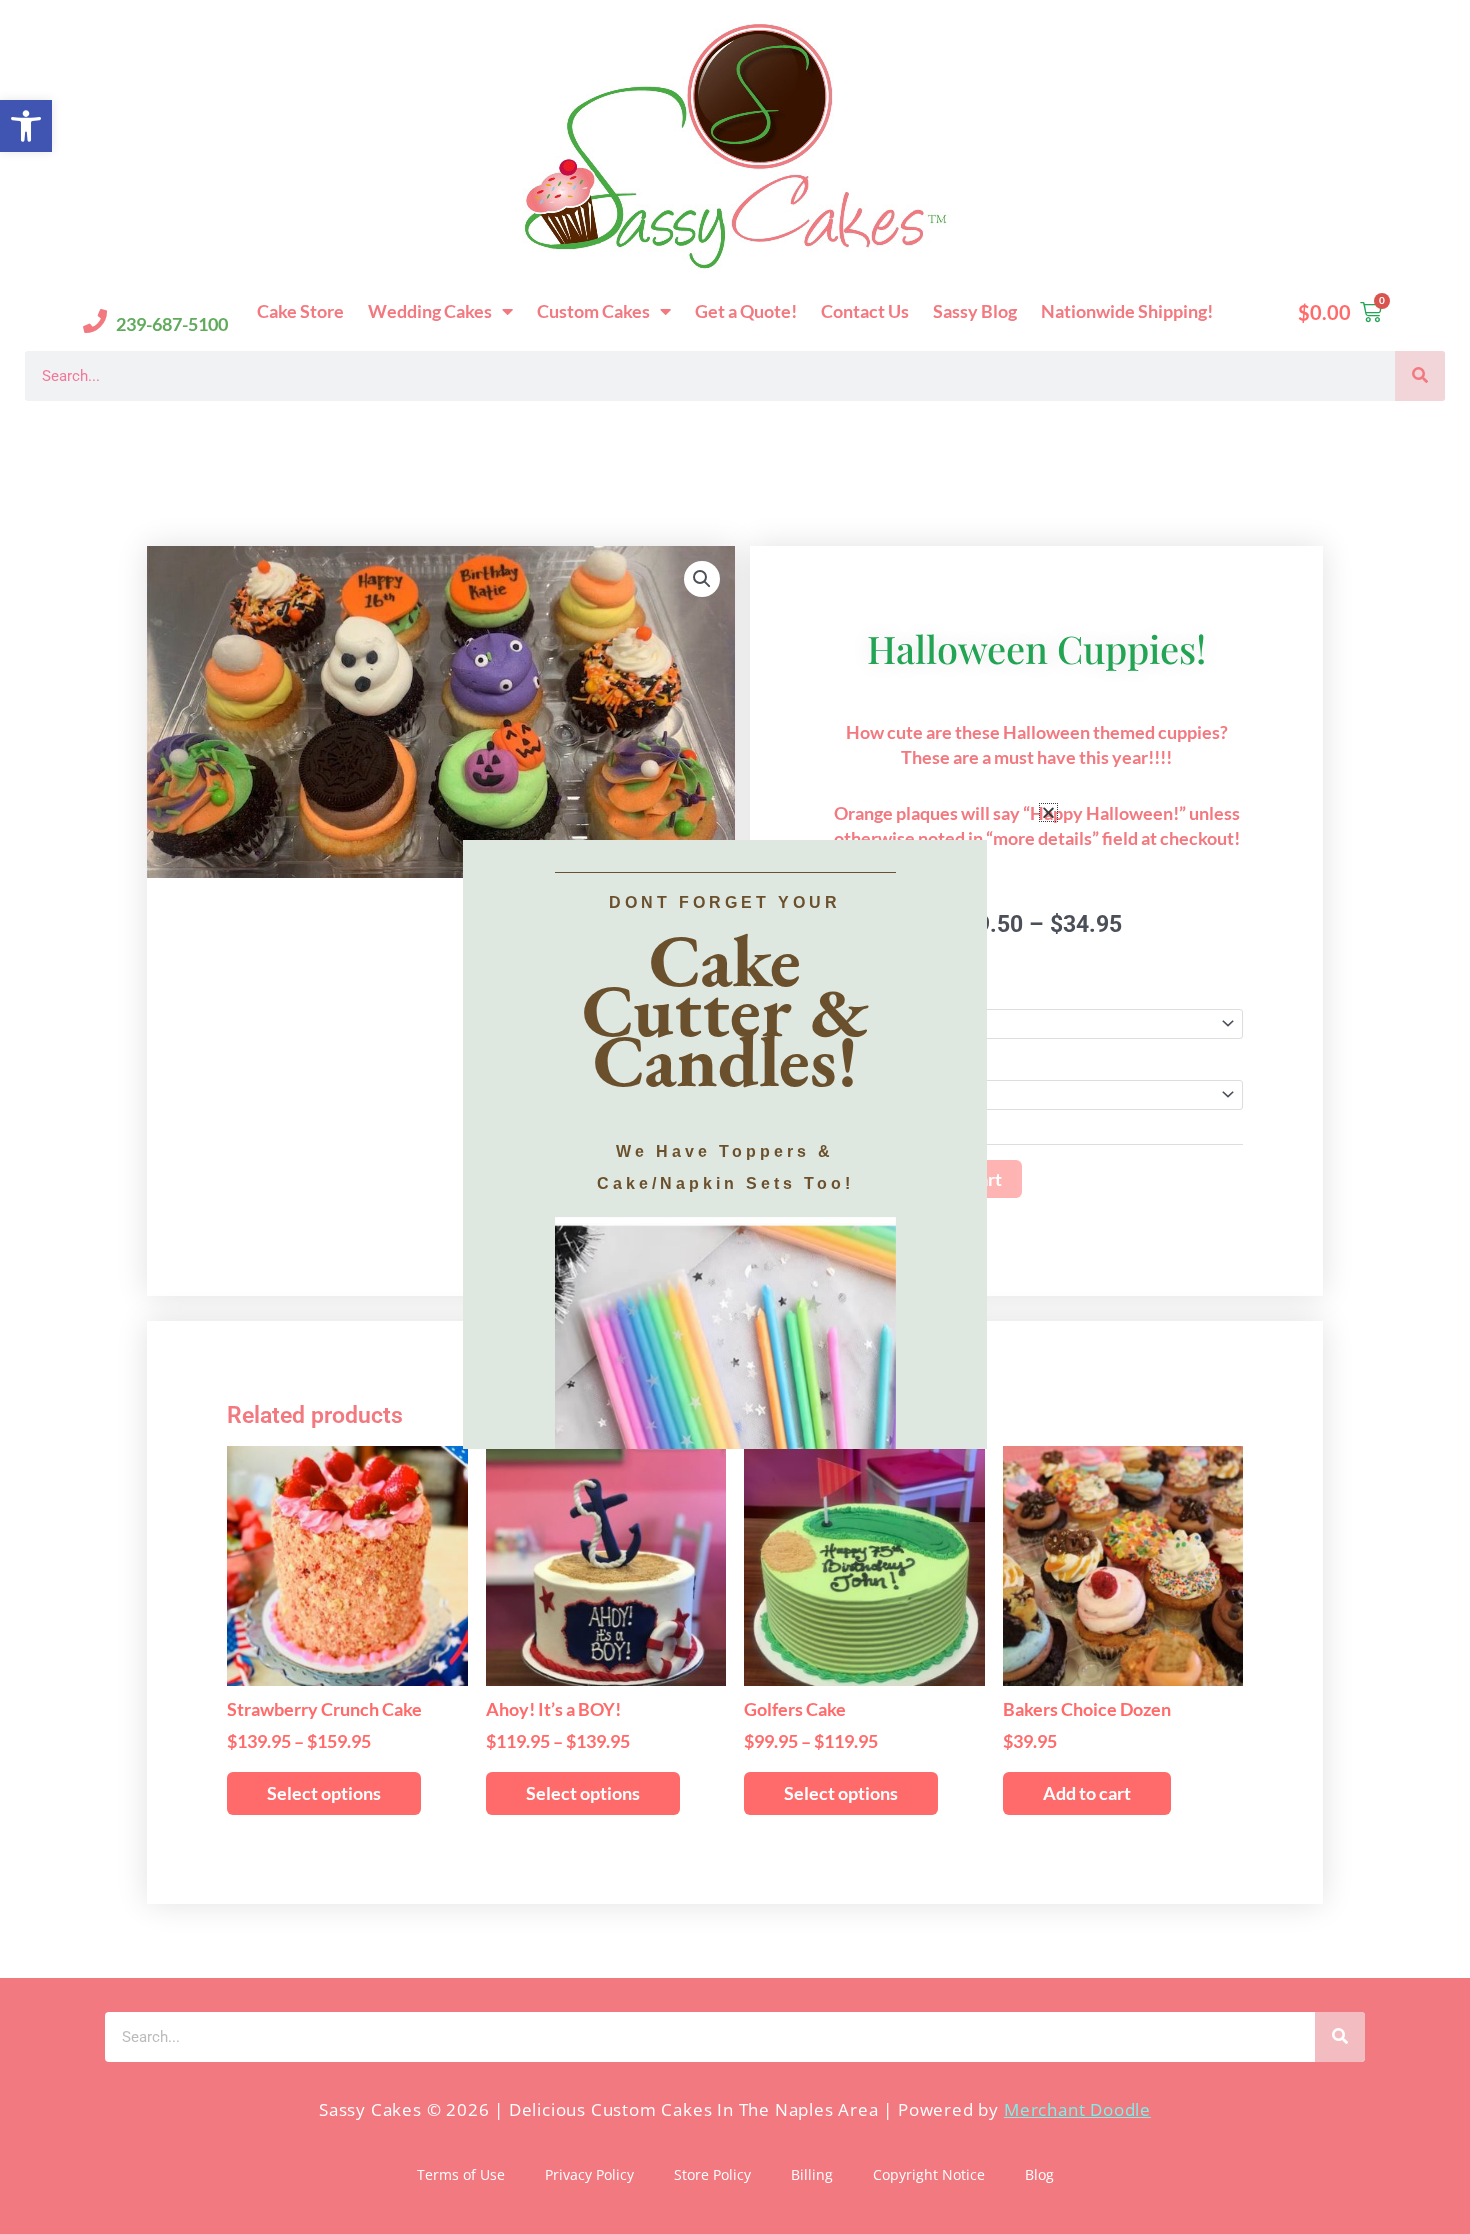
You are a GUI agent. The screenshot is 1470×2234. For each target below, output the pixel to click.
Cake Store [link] (300, 311)
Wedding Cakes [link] (430, 311)
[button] (1048, 812)
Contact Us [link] (865, 311)
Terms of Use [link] (461, 2174)
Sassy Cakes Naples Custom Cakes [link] (215, 432)
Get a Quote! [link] (746, 311)
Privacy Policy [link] (589, 2174)
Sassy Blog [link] (975, 311)
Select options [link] (324, 1793)
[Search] (1420, 376)
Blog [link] (1039, 2174)
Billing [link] (812, 2174)
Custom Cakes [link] (593, 311)
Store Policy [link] (712, 2174)
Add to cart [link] (1087, 1793)
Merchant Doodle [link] (1077, 2109)
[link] (26, 126)
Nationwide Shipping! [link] (1127, 311)
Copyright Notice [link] (929, 2174)
